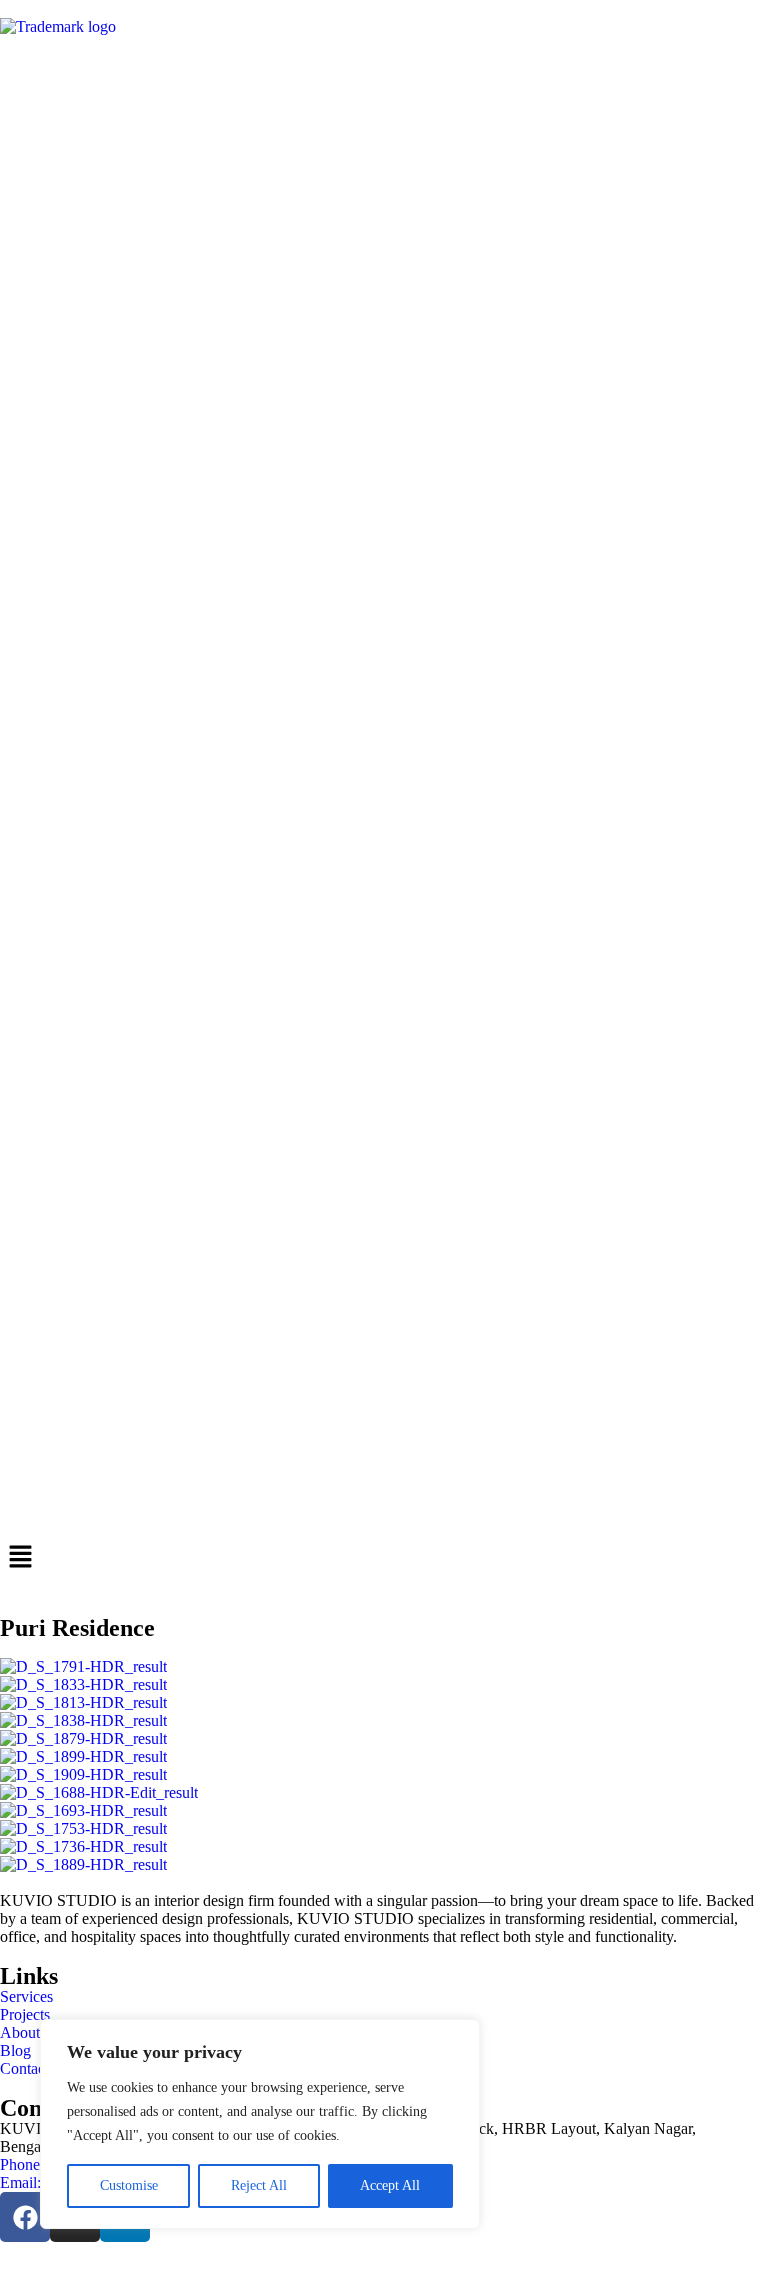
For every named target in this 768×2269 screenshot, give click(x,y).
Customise (129, 2185)
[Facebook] (25, 2217)
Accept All (390, 2185)
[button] (384, 1558)
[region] (260, 2124)
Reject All (259, 2185)
